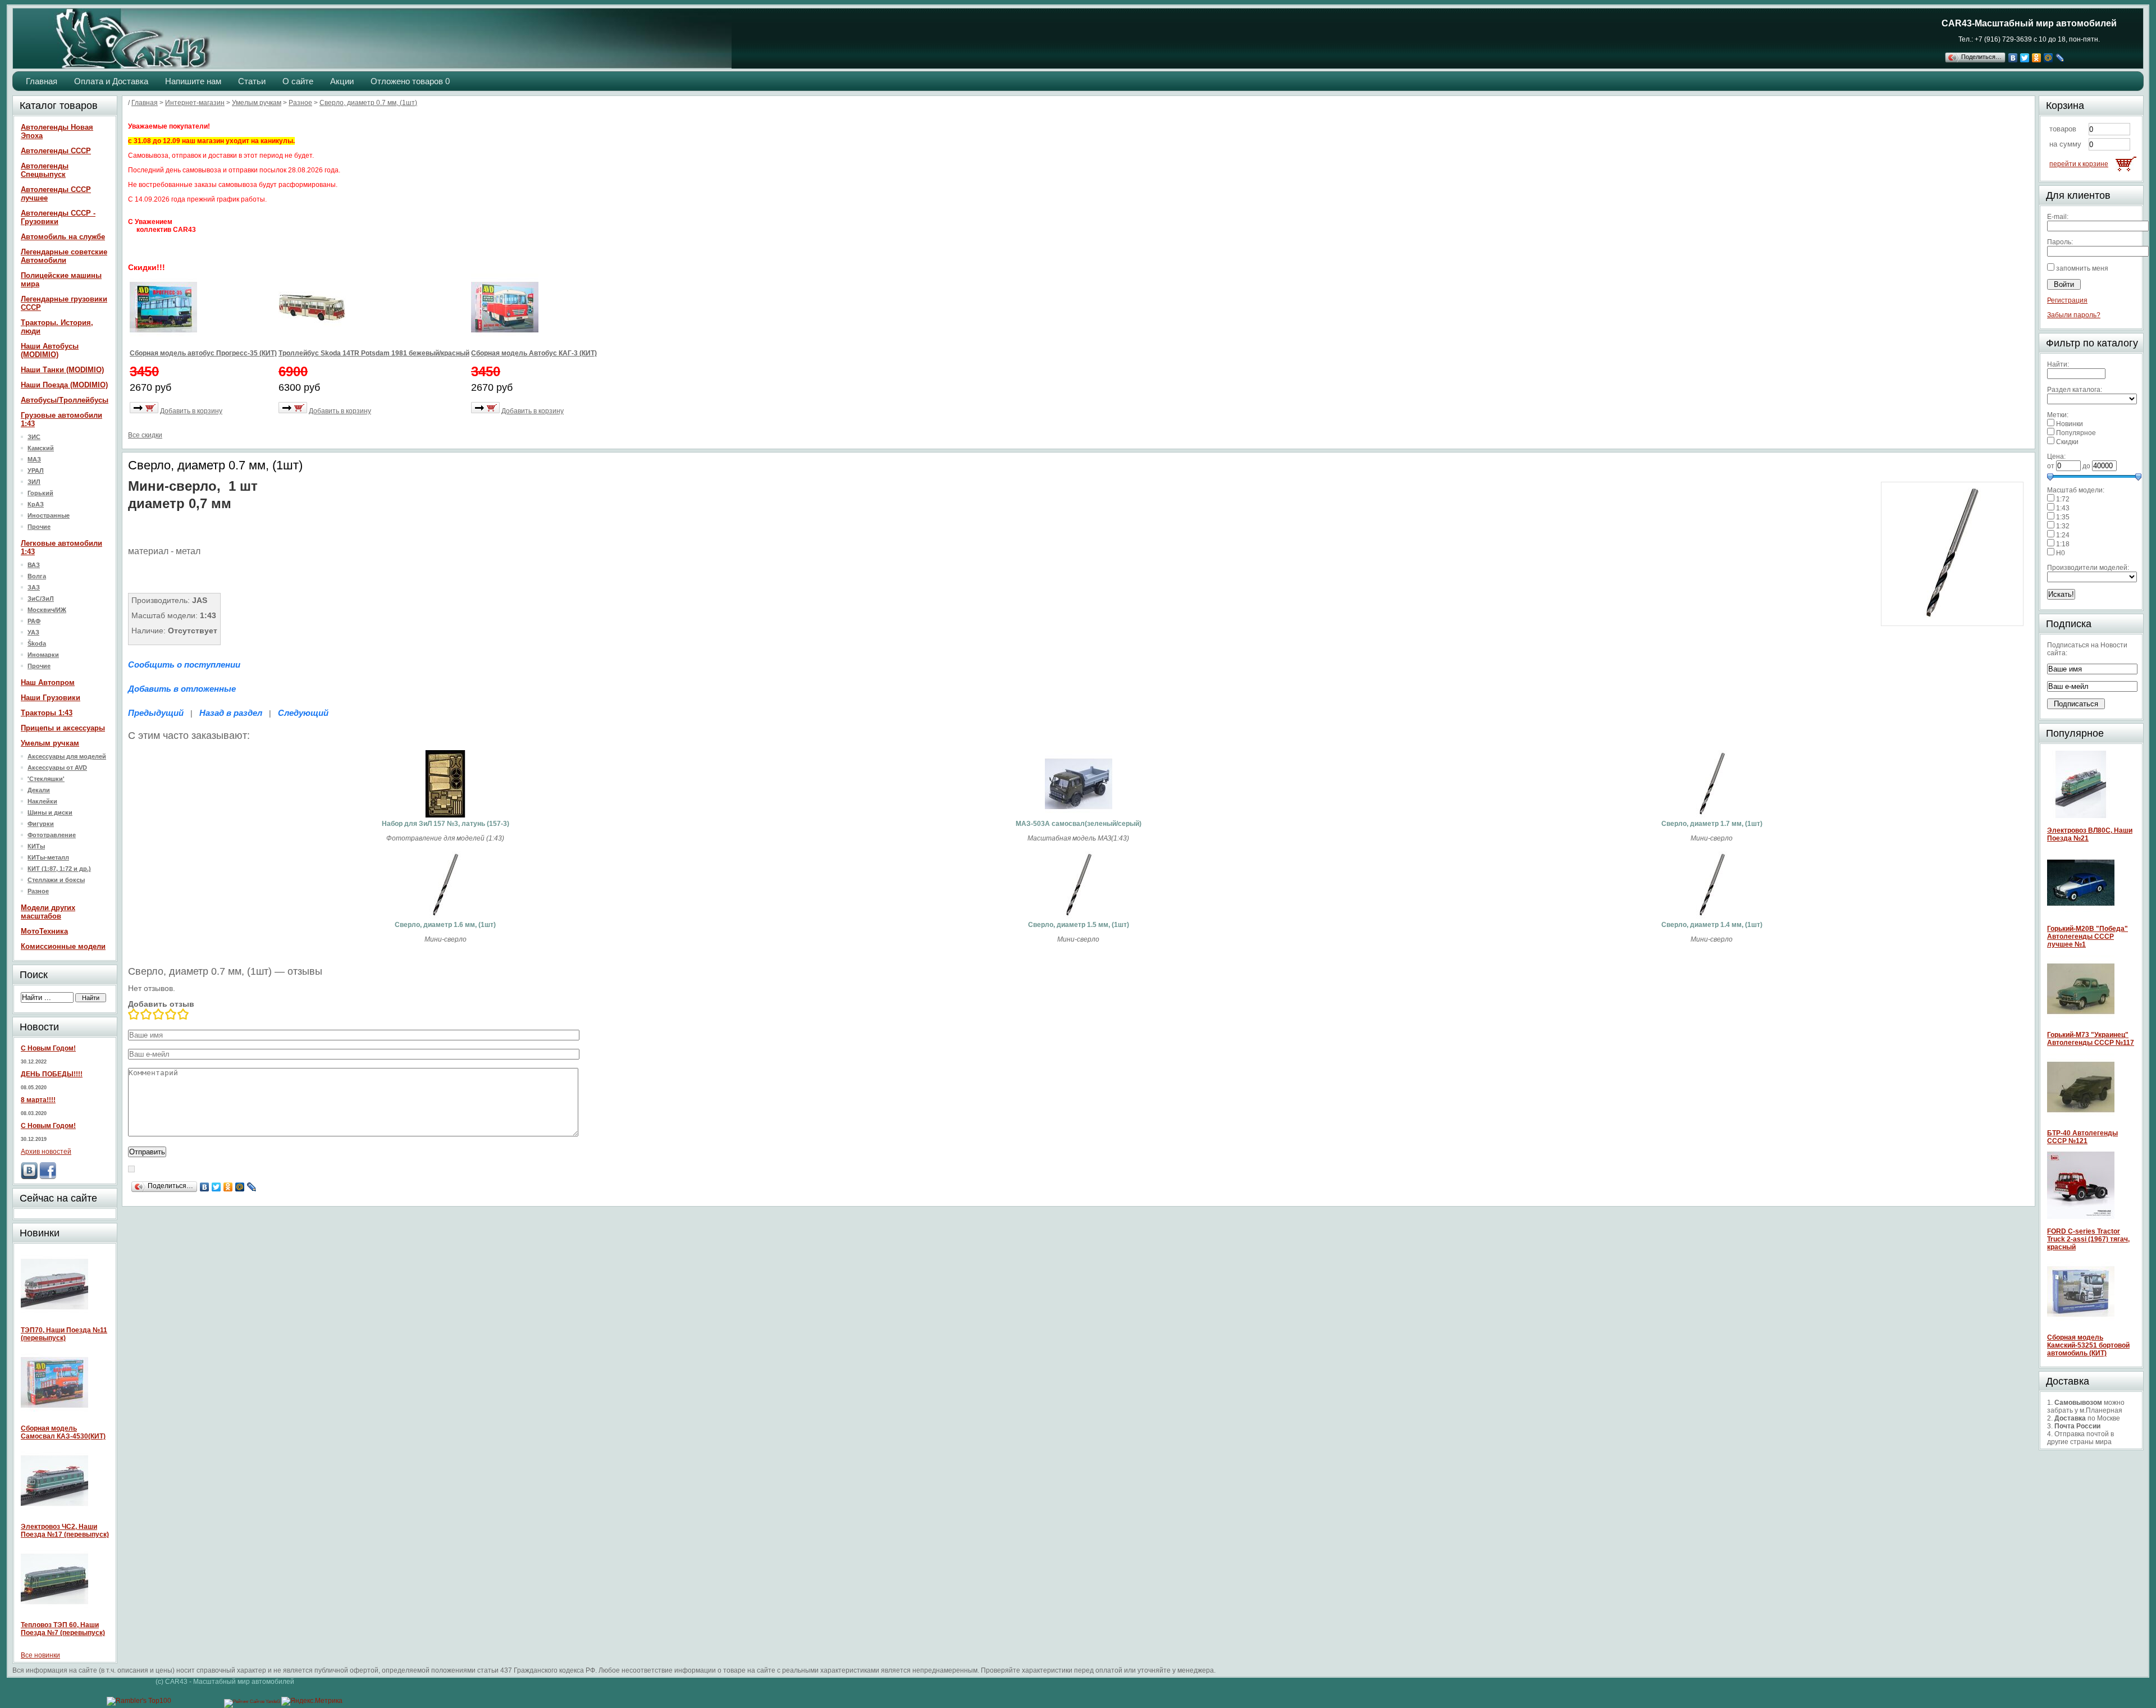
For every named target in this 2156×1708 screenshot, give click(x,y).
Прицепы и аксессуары (63, 728)
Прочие (39, 527)
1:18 (2063, 544)
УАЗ (33, 632)
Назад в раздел (231, 713)
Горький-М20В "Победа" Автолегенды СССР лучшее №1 (2088, 937)
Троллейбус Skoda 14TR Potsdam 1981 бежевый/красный (374, 353)
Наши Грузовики (51, 698)
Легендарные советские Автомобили (64, 256)
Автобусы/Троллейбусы (65, 400)
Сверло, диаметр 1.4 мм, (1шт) (1712, 925)
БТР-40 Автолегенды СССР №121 (2082, 1137)
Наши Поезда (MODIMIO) (64, 385)
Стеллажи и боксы (56, 880)
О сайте (298, 81)
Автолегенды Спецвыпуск (45, 170)
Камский (41, 448)
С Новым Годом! (48, 1048)
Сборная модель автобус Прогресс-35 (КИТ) (203, 353)
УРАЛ (36, 471)
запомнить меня (2082, 268)
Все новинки (40, 1655)
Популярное (2076, 433)
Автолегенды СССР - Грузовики (58, 217)
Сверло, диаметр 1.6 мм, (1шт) (445, 925)
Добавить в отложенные (182, 689)
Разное (38, 891)
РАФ (34, 621)
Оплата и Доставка (111, 81)
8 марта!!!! (38, 1100)
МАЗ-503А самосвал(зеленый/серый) (1079, 824)
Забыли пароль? (2074, 315)
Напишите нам (193, 81)
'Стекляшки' (46, 779)
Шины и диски (50, 812)
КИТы (36, 846)
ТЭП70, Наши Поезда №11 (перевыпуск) (64, 1334)
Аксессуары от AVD (57, 768)
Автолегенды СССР (56, 151)
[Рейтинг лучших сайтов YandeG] (253, 1702)
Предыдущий (156, 713)
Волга (37, 576)
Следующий (303, 713)
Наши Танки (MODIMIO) (62, 370)
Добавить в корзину (191, 411)
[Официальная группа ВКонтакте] (29, 1177)
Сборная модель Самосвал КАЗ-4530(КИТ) (63, 1432)
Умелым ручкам (50, 743)
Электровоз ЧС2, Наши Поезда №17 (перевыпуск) (65, 1531)
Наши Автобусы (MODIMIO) (50, 350)
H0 (2061, 553)
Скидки (2067, 442)
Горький (40, 493)
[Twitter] (2025, 58)
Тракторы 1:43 (47, 713)
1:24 (2063, 535)
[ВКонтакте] (2013, 58)
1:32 (2063, 526)
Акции (342, 81)
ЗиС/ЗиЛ (41, 599)
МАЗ (34, 459)
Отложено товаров (410, 81)
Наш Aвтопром (48, 682)
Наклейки (42, 801)
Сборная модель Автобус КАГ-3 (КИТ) (534, 353)
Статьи (252, 81)
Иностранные (49, 515)
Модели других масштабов (48, 912)
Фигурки (41, 824)
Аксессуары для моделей (67, 756)
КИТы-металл (48, 857)
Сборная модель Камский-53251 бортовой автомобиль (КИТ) (2088, 1345)
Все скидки (145, 435)
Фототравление (52, 835)
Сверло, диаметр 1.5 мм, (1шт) (1079, 925)
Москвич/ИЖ (47, 610)
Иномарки (43, 655)
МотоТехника (44, 931)
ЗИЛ (34, 482)
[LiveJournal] (2060, 58)
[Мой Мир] (2048, 58)
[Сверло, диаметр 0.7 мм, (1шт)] (1952, 621)
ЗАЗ (34, 587)
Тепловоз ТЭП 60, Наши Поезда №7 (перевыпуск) (63, 1629)
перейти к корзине (2079, 164)
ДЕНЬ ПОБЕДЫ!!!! (52, 1074)
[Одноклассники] (2037, 58)
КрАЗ (36, 504)
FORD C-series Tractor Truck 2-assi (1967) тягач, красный (2088, 1239)
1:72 (2063, 499)
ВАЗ (34, 565)
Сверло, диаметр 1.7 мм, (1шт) (1712, 824)
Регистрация (2067, 300)
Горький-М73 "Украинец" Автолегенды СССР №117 (2091, 1039)
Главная (42, 81)
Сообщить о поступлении (184, 665)
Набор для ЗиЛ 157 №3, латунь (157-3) (446, 824)
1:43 (2063, 508)
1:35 (2063, 517)
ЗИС (34, 437)
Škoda (37, 643)
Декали (39, 790)
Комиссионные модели (63, 946)
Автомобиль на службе (63, 237)
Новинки (2070, 424)
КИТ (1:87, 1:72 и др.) (59, 869)
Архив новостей (46, 1152)
